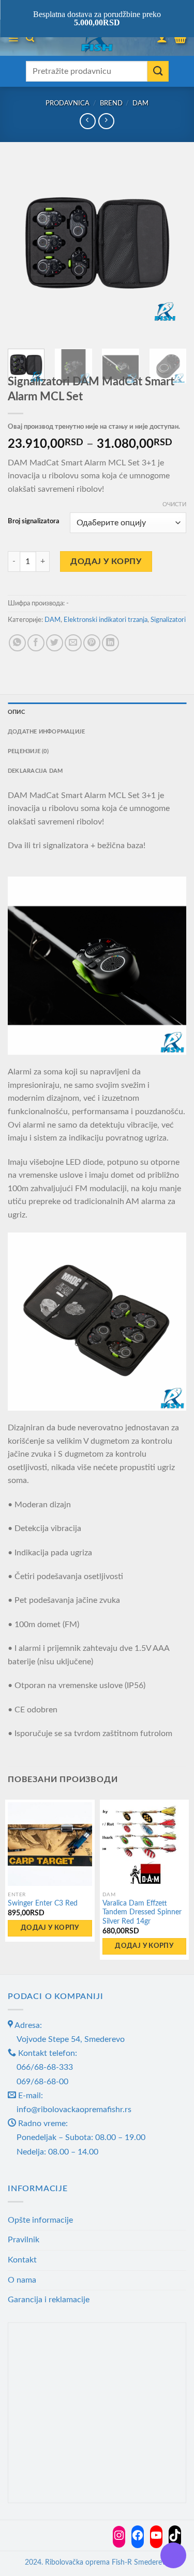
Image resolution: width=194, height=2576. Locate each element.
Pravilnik (24, 2240)
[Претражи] (30, 38)
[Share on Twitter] (55, 643)
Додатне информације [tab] (46, 732)
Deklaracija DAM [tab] (35, 771)
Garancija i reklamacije (49, 2300)
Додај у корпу (106, 561)
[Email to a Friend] (73, 643)
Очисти (174, 504)
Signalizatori (168, 620)
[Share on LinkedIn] (110, 643)
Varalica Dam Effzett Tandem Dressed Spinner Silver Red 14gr (142, 1913)
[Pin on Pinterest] (92, 643)
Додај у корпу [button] (50, 1928)
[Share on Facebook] (36, 643)
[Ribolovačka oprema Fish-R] (97, 38)
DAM (140, 103)
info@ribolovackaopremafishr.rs (74, 2110)
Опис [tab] (16, 712)
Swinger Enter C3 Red (43, 1903)
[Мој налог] (162, 38)
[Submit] (158, 71)
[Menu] (13, 38)
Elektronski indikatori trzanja (106, 620)
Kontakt (22, 2260)
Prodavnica (68, 103)
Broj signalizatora (34, 521)
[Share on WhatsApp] (17, 643)
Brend (111, 103)
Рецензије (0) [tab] (28, 751)
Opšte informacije (40, 2220)
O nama (22, 2280)
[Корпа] (180, 38)
